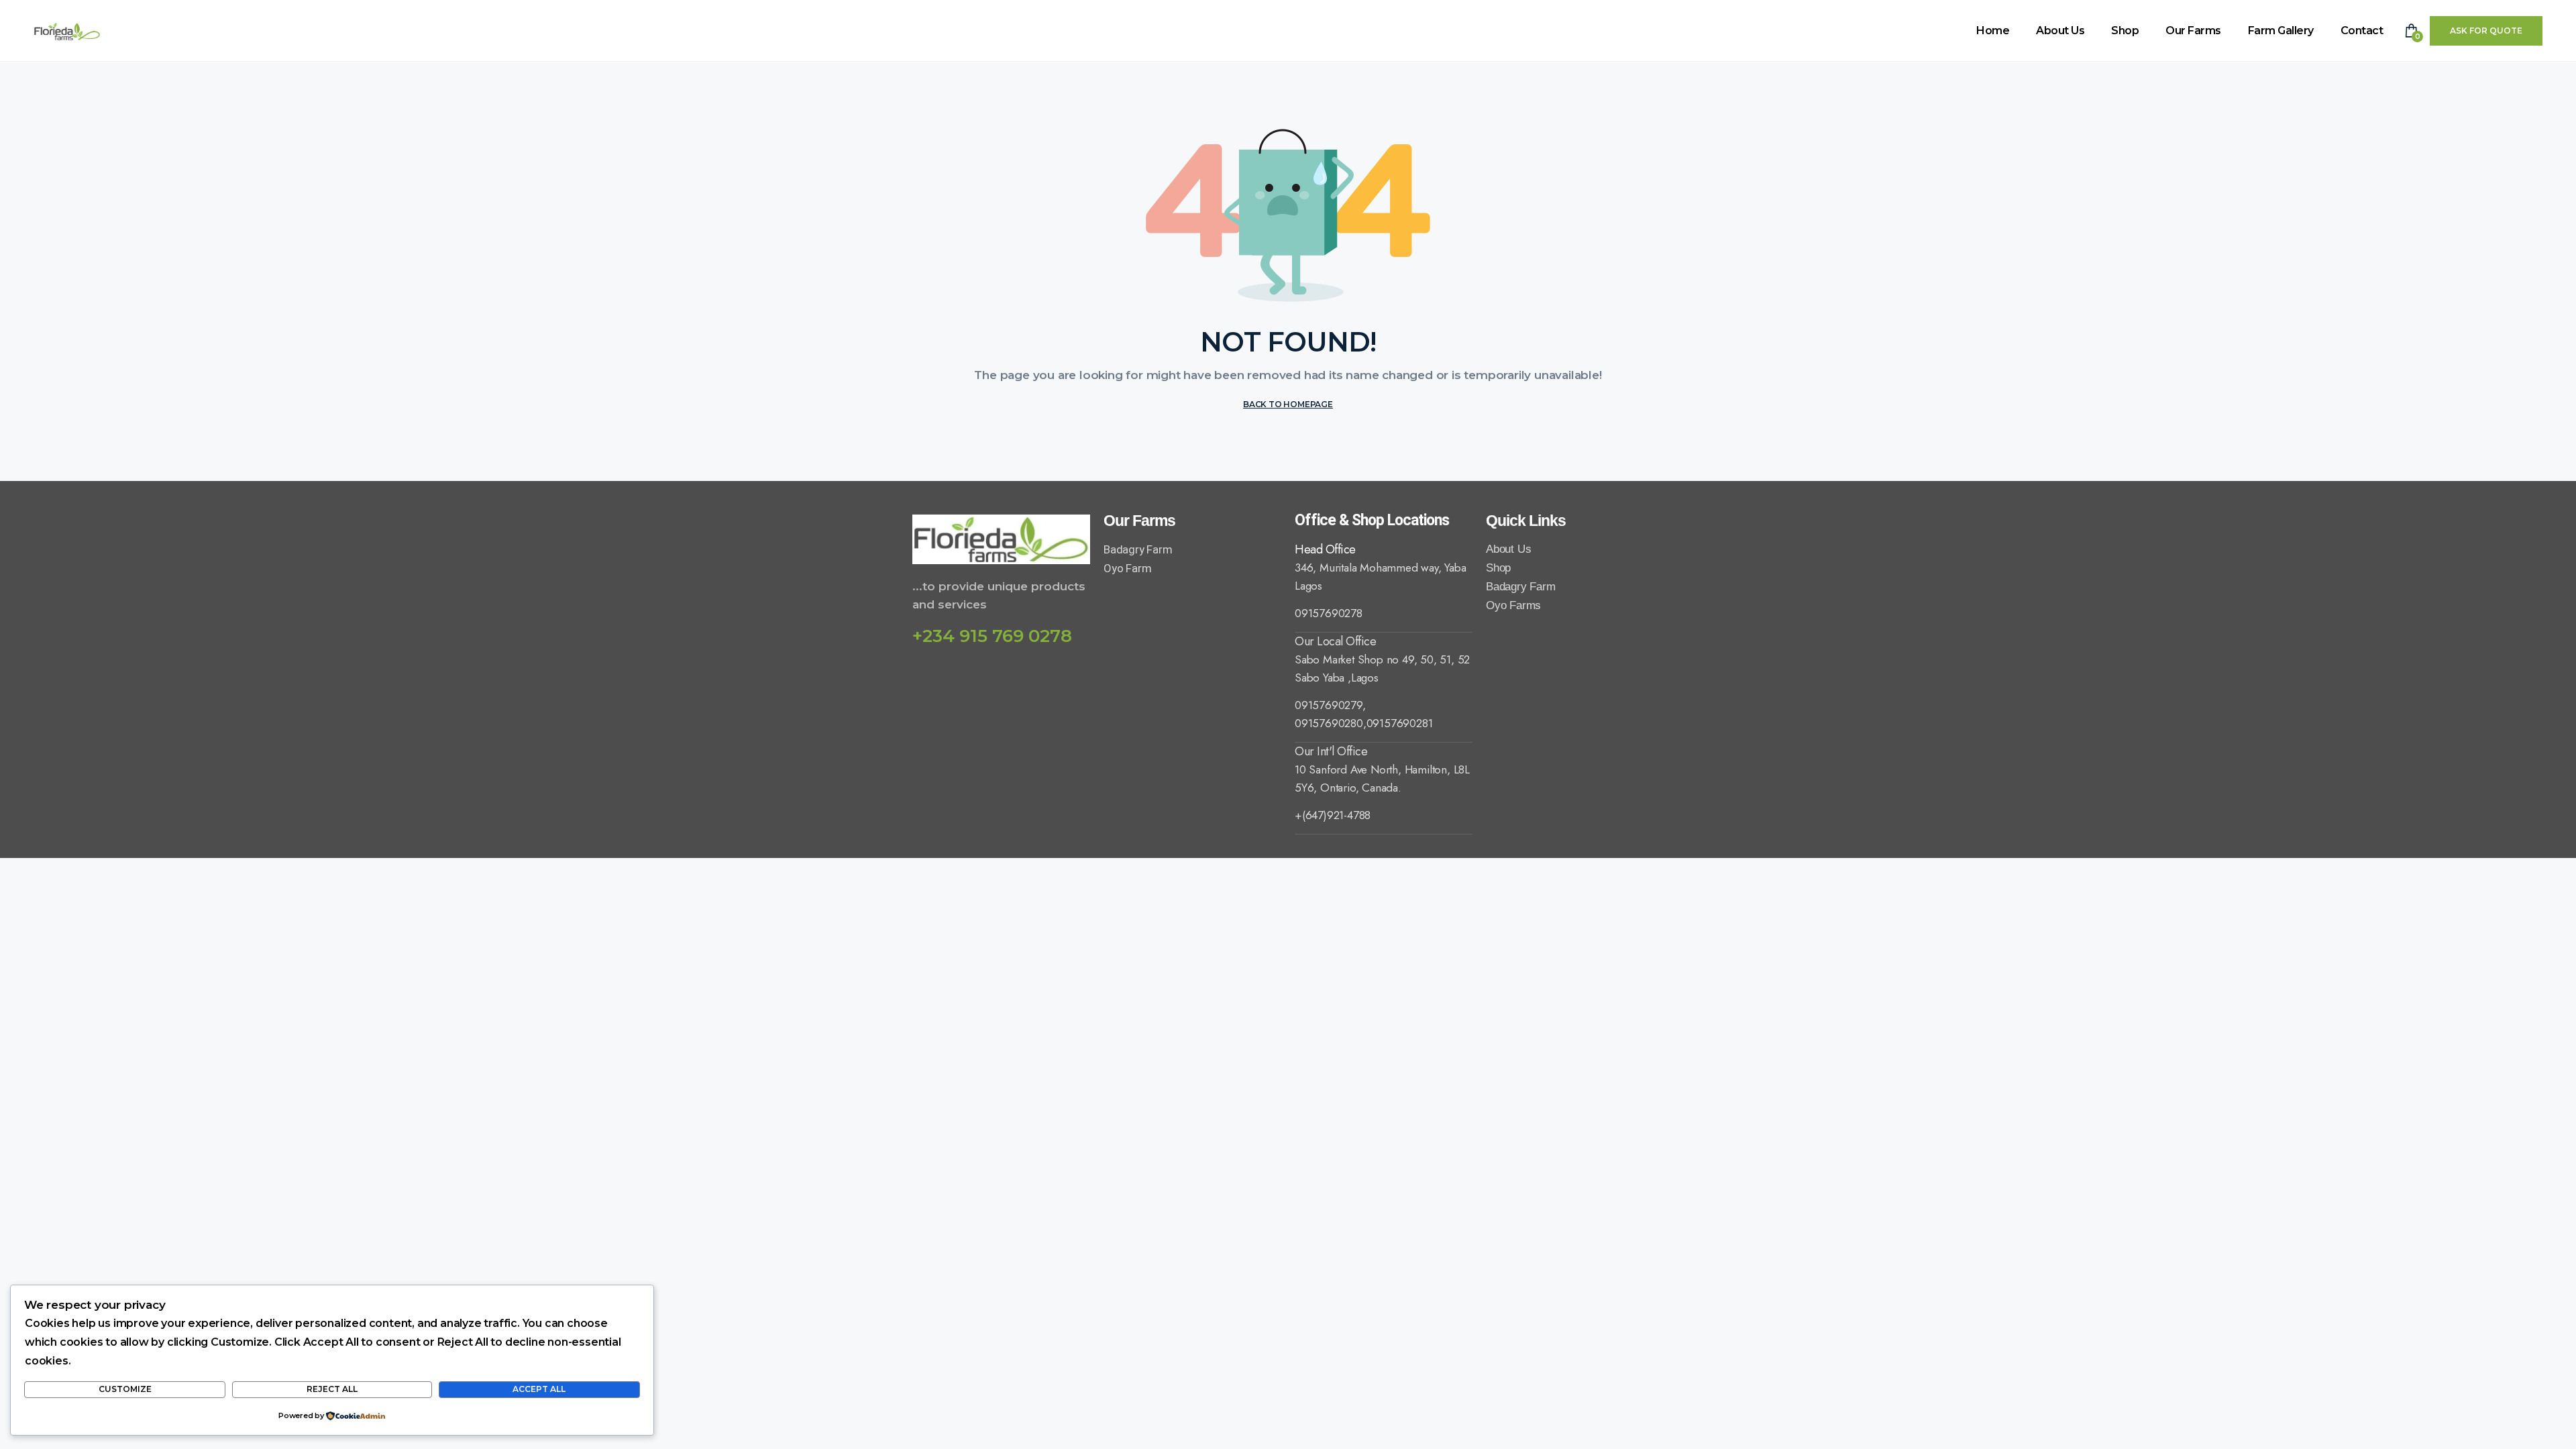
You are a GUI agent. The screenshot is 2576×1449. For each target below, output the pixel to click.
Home (1993, 31)
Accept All (539, 1389)
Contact (2362, 31)
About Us (2060, 31)
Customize (125, 1389)
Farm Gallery (2281, 31)
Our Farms (2193, 31)
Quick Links (1526, 521)
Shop (2125, 31)
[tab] (1384, 549)
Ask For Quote (2486, 31)
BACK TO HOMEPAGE (1288, 404)
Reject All (332, 1389)
